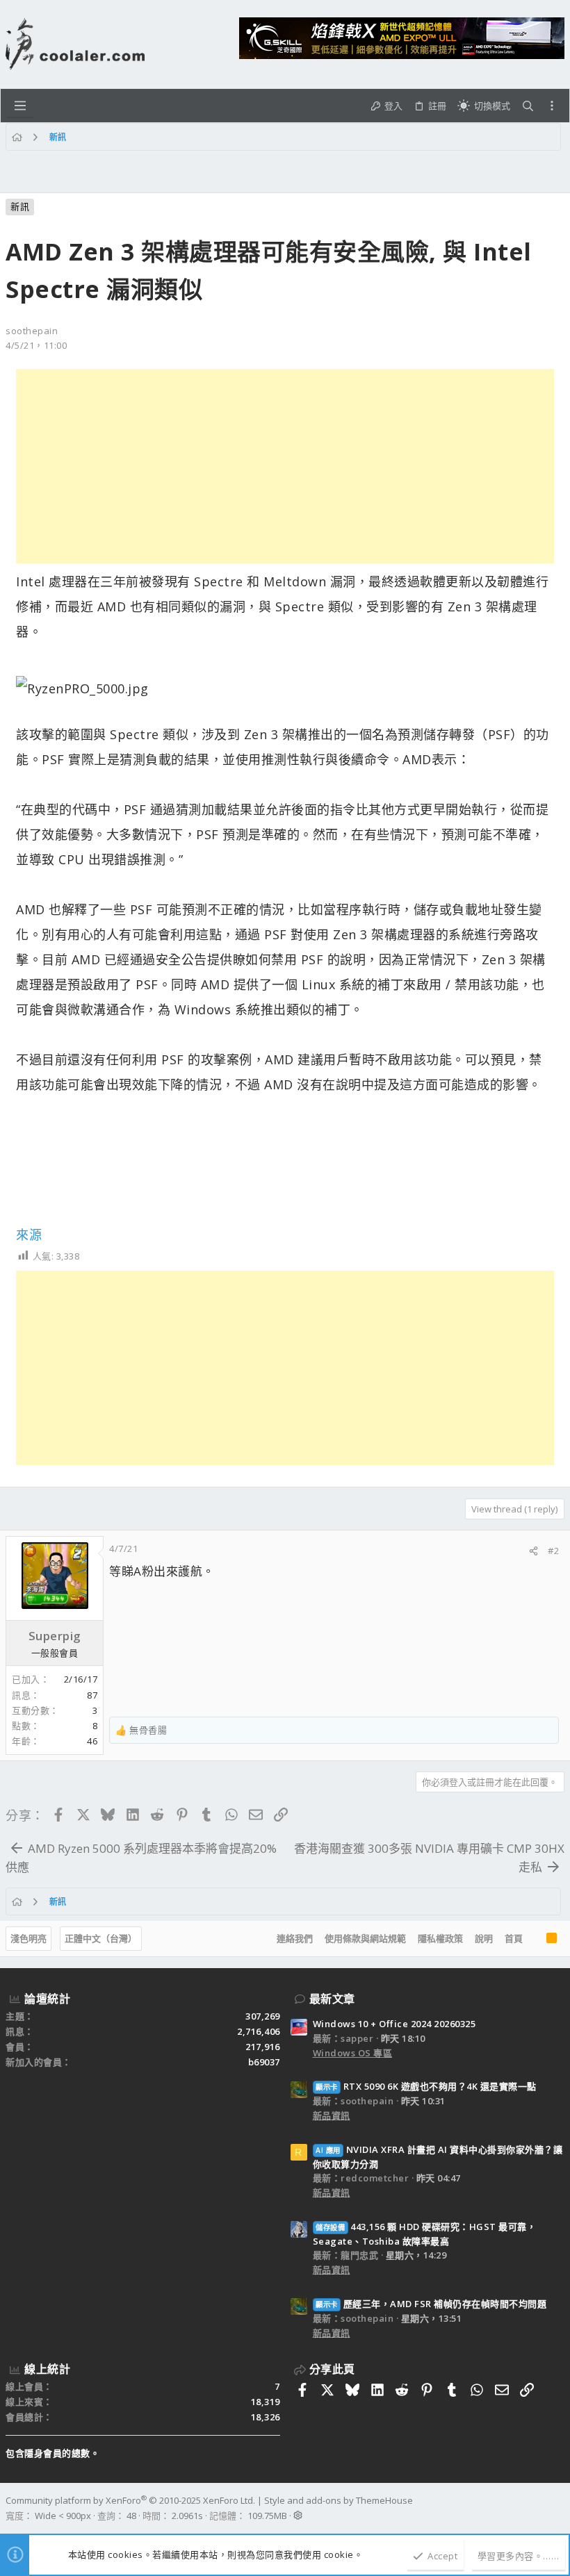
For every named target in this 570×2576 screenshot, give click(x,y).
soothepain (32, 331)
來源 (29, 1235)
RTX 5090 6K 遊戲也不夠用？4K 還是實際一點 (426, 2086)
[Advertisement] (285, 466)
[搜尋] (528, 106)
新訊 (20, 206)
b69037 (264, 2062)
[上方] (535, 1939)
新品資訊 (332, 2115)
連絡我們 (295, 1938)
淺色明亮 (28, 1938)
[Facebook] (558, 2508)
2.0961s (187, 2516)
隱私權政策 (440, 1938)
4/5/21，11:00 (36, 345)
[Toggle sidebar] (552, 106)
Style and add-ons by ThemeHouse (339, 2500)
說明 (484, 1938)
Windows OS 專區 (353, 2053)
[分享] (534, 1551)
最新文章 (332, 1999)
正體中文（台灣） (101, 1938)
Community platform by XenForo (130, 2500)
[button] (20, 106)
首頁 (514, 1938)
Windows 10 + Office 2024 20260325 (394, 2024)
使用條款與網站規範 (365, 1938)
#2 (553, 1551)
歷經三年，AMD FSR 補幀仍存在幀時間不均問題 (431, 2304)
